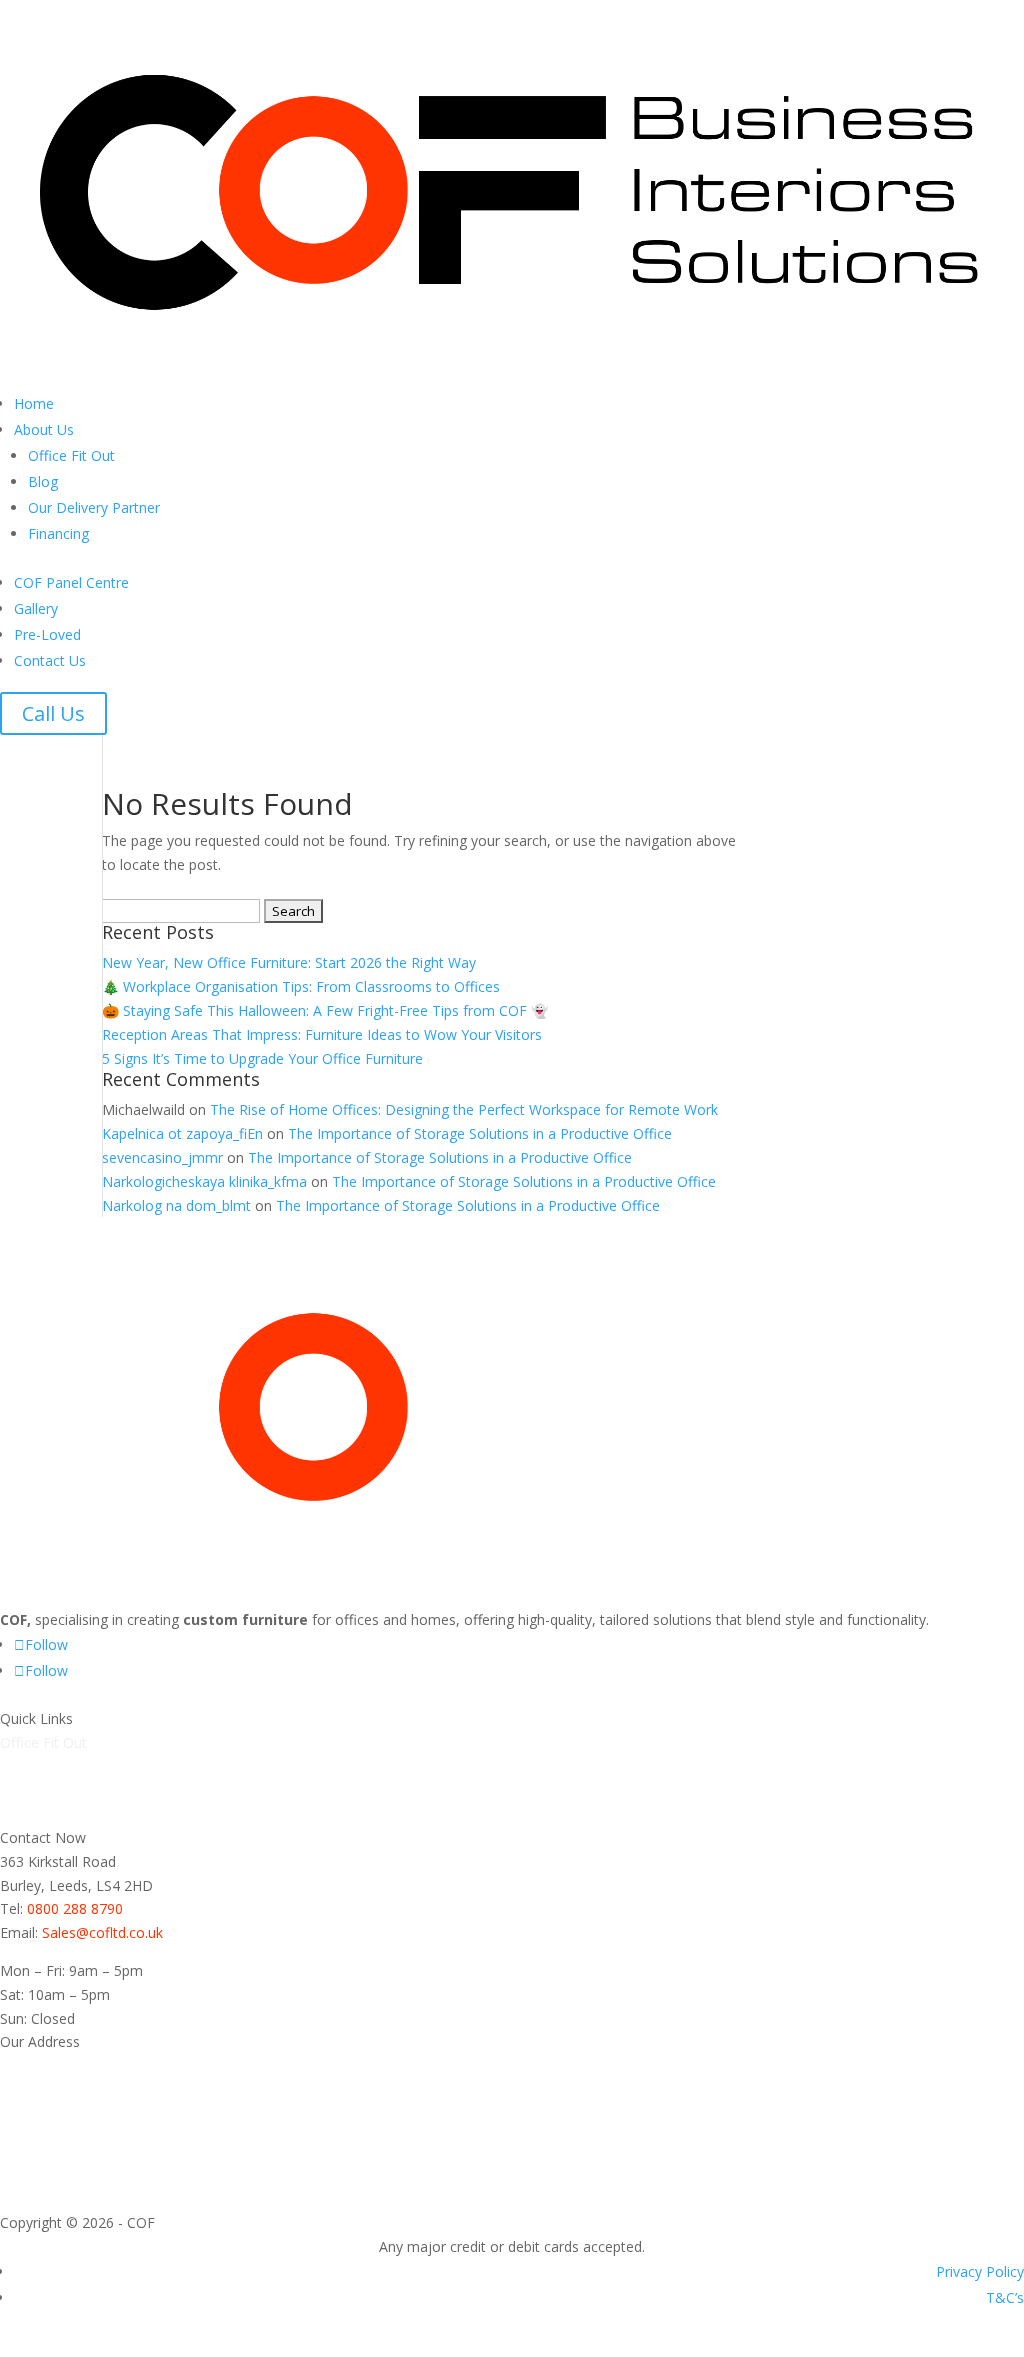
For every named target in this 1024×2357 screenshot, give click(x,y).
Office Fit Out (71, 455)
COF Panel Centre (71, 582)
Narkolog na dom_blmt (176, 1205)
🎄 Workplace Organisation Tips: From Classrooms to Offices (301, 986)
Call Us (53, 713)
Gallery (36, 608)
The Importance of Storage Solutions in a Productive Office (480, 1133)
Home (34, 403)
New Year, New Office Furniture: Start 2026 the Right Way (289, 962)
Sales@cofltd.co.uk (102, 1932)
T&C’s (1005, 2297)
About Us (44, 429)
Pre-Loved (47, 634)
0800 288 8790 (75, 1908)
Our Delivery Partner (94, 507)
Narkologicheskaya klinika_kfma (204, 1181)
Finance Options (52, 1813)
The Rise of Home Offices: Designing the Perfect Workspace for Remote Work (464, 1109)
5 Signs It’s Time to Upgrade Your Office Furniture (262, 1058)
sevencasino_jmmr (162, 1157)
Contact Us (50, 660)
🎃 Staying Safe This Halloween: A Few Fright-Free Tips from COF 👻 (325, 1010)
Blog (43, 481)
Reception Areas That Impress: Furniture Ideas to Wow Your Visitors (322, 1034)
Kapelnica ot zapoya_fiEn (182, 1133)
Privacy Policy (980, 2271)
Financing (58, 533)
